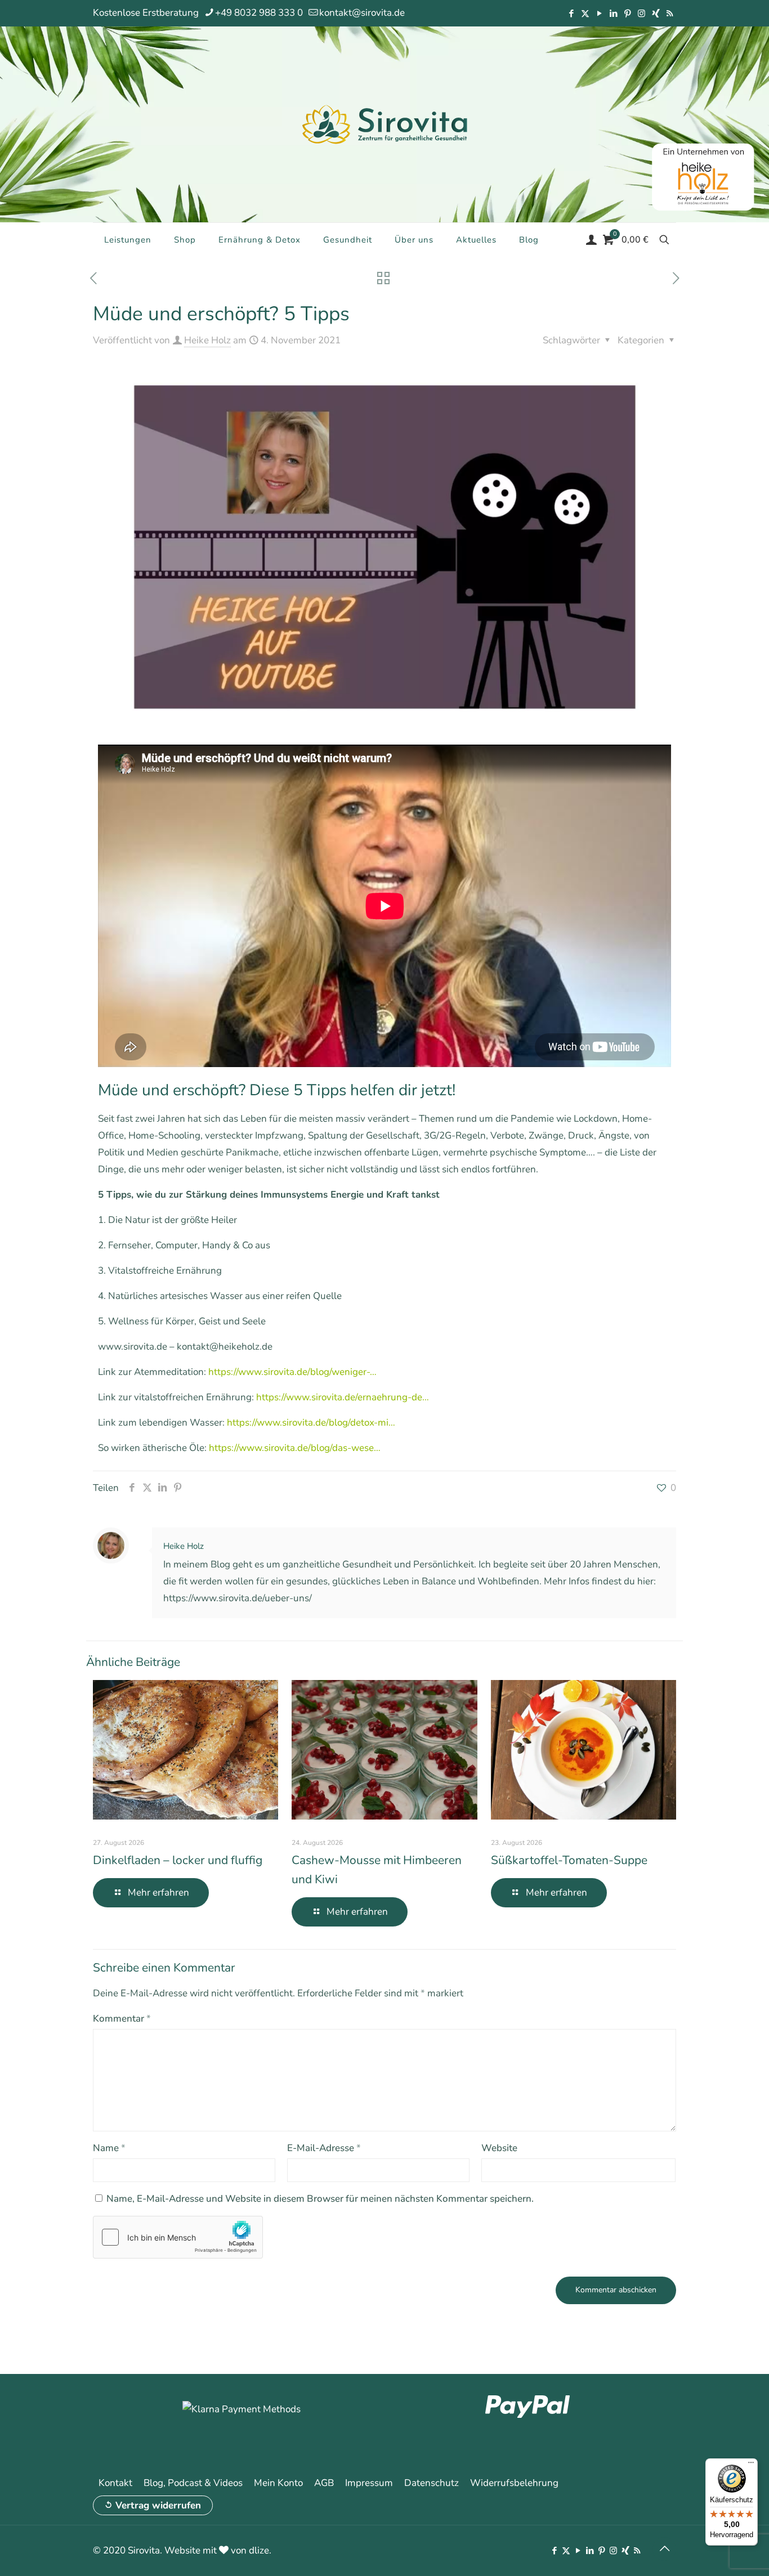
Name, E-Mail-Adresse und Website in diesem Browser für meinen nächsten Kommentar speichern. (320, 2199)
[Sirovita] (384, 124)
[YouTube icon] (599, 14)
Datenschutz (432, 2483)
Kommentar (122, 2019)
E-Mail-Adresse (324, 2148)
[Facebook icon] (571, 14)
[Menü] (751, 2465)
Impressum (369, 2483)
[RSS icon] (670, 14)
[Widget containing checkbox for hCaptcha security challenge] (178, 2237)
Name (109, 2148)
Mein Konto (278, 2483)
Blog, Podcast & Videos (193, 2483)
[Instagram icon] (641, 14)
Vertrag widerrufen (158, 2505)
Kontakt (115, 2483)
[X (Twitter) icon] (585, 14)
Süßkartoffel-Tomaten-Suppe (569, 1860)
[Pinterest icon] (627, 14)
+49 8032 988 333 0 (259, 13)
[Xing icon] (656, 14)
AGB (324, 2483)
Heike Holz (207, 340)
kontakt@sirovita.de (362, 13)
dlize (259, 2550)
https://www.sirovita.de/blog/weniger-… (292, 1372)
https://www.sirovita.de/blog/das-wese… (295, 1448)
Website (499, 2148)
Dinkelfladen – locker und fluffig (178, 1860)
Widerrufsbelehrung (514, 2483)
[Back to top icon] (664, 2549)
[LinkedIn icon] (613, 14)
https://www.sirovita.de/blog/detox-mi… (311, 1423)
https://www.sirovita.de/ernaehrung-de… (343, 1397)
